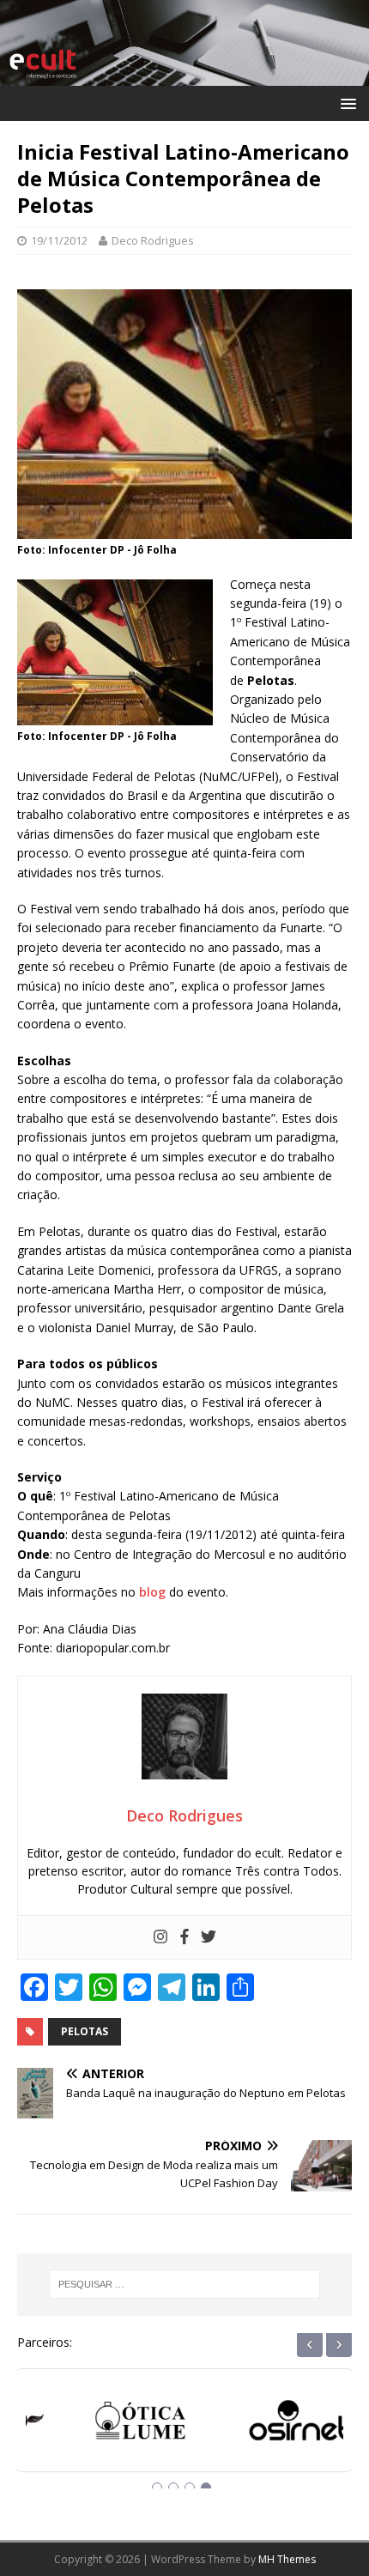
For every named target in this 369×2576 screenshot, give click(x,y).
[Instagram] (160, 1937)
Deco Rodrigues (153, 240)
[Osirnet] (264, 2426)
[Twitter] (209, 1937)
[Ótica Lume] (105, 2426)
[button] (345, 103)
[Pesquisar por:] (185, 2284)
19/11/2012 (59, 240)
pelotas (85, 2031)
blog (152, 1592)
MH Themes (287, 2559)
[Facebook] (184, 1937)
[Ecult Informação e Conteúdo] (184, 75)
